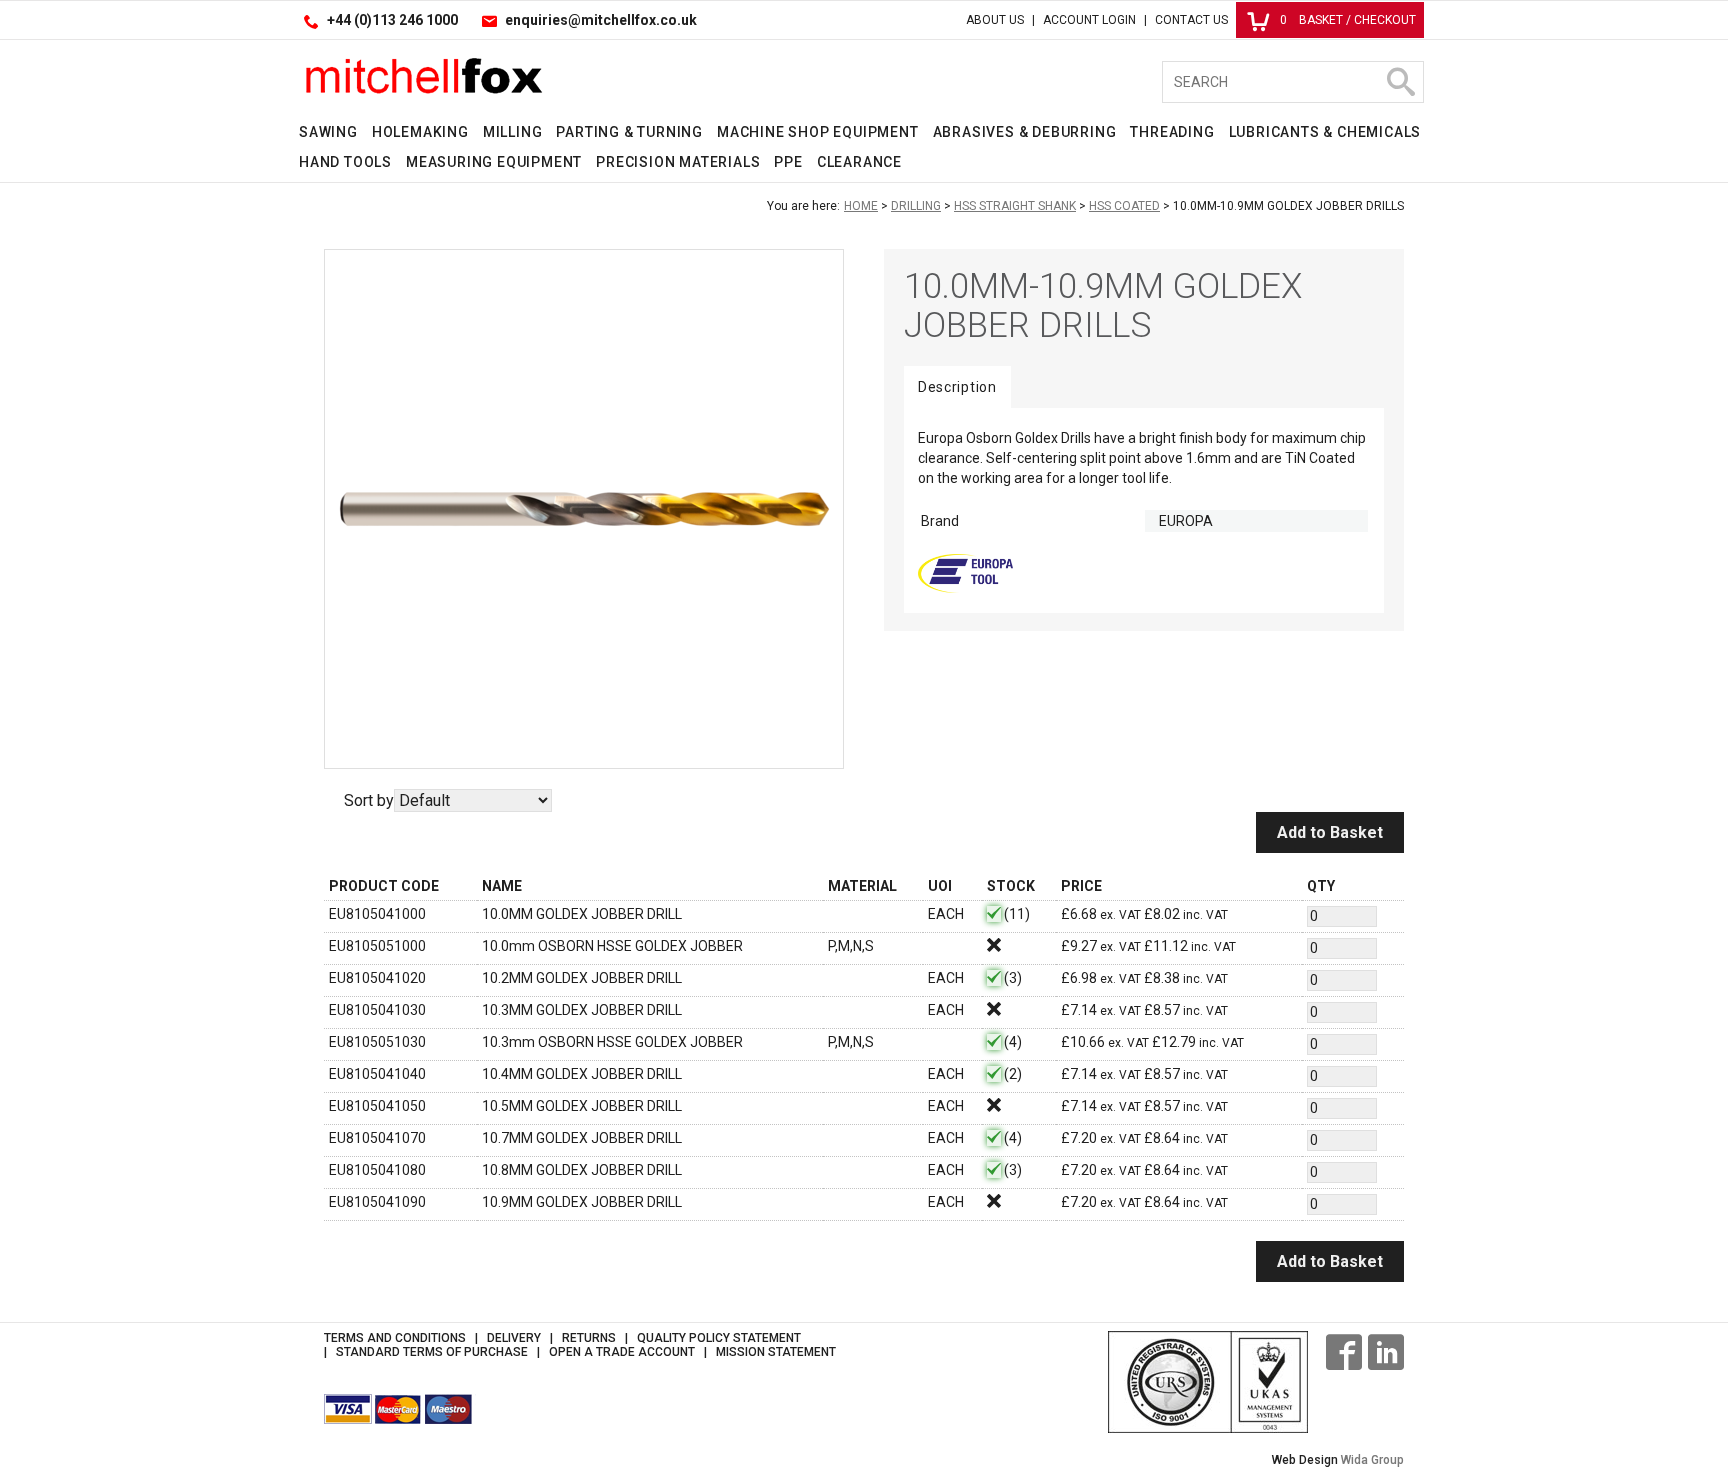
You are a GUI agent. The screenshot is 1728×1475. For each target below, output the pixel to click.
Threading (1172, 132)
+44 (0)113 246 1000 (392, 20)
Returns (589, 1338)
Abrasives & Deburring (1025, 132)
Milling (513, 132)
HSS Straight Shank (1015, 206)
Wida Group (1372, 1460)
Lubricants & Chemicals (1325, 132)
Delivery (514, 1338)
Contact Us (1191, 20)
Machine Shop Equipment (818, 132)
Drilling (916, 206)
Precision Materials (678, 162)
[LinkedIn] (1386, 1352)
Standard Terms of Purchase (432, 1352)
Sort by (369, 800)
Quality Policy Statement (719, 1338)
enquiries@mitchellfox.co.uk (601, 20)
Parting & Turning (629, 132)
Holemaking (420, 132)
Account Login (1089, 20)
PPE (788, 162)
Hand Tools (345, 162)
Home (861, 206)
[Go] (1400, 82)
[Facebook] (1344, 1352)
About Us (995, 20)
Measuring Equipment (494, 162)
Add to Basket (1330, 832)
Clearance (859, 162)
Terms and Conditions (395, 1338)
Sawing (328, 132)
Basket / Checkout (1348, 20)
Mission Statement (776, 1352)
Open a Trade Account (622, 1352)
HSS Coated (1124, 206)
